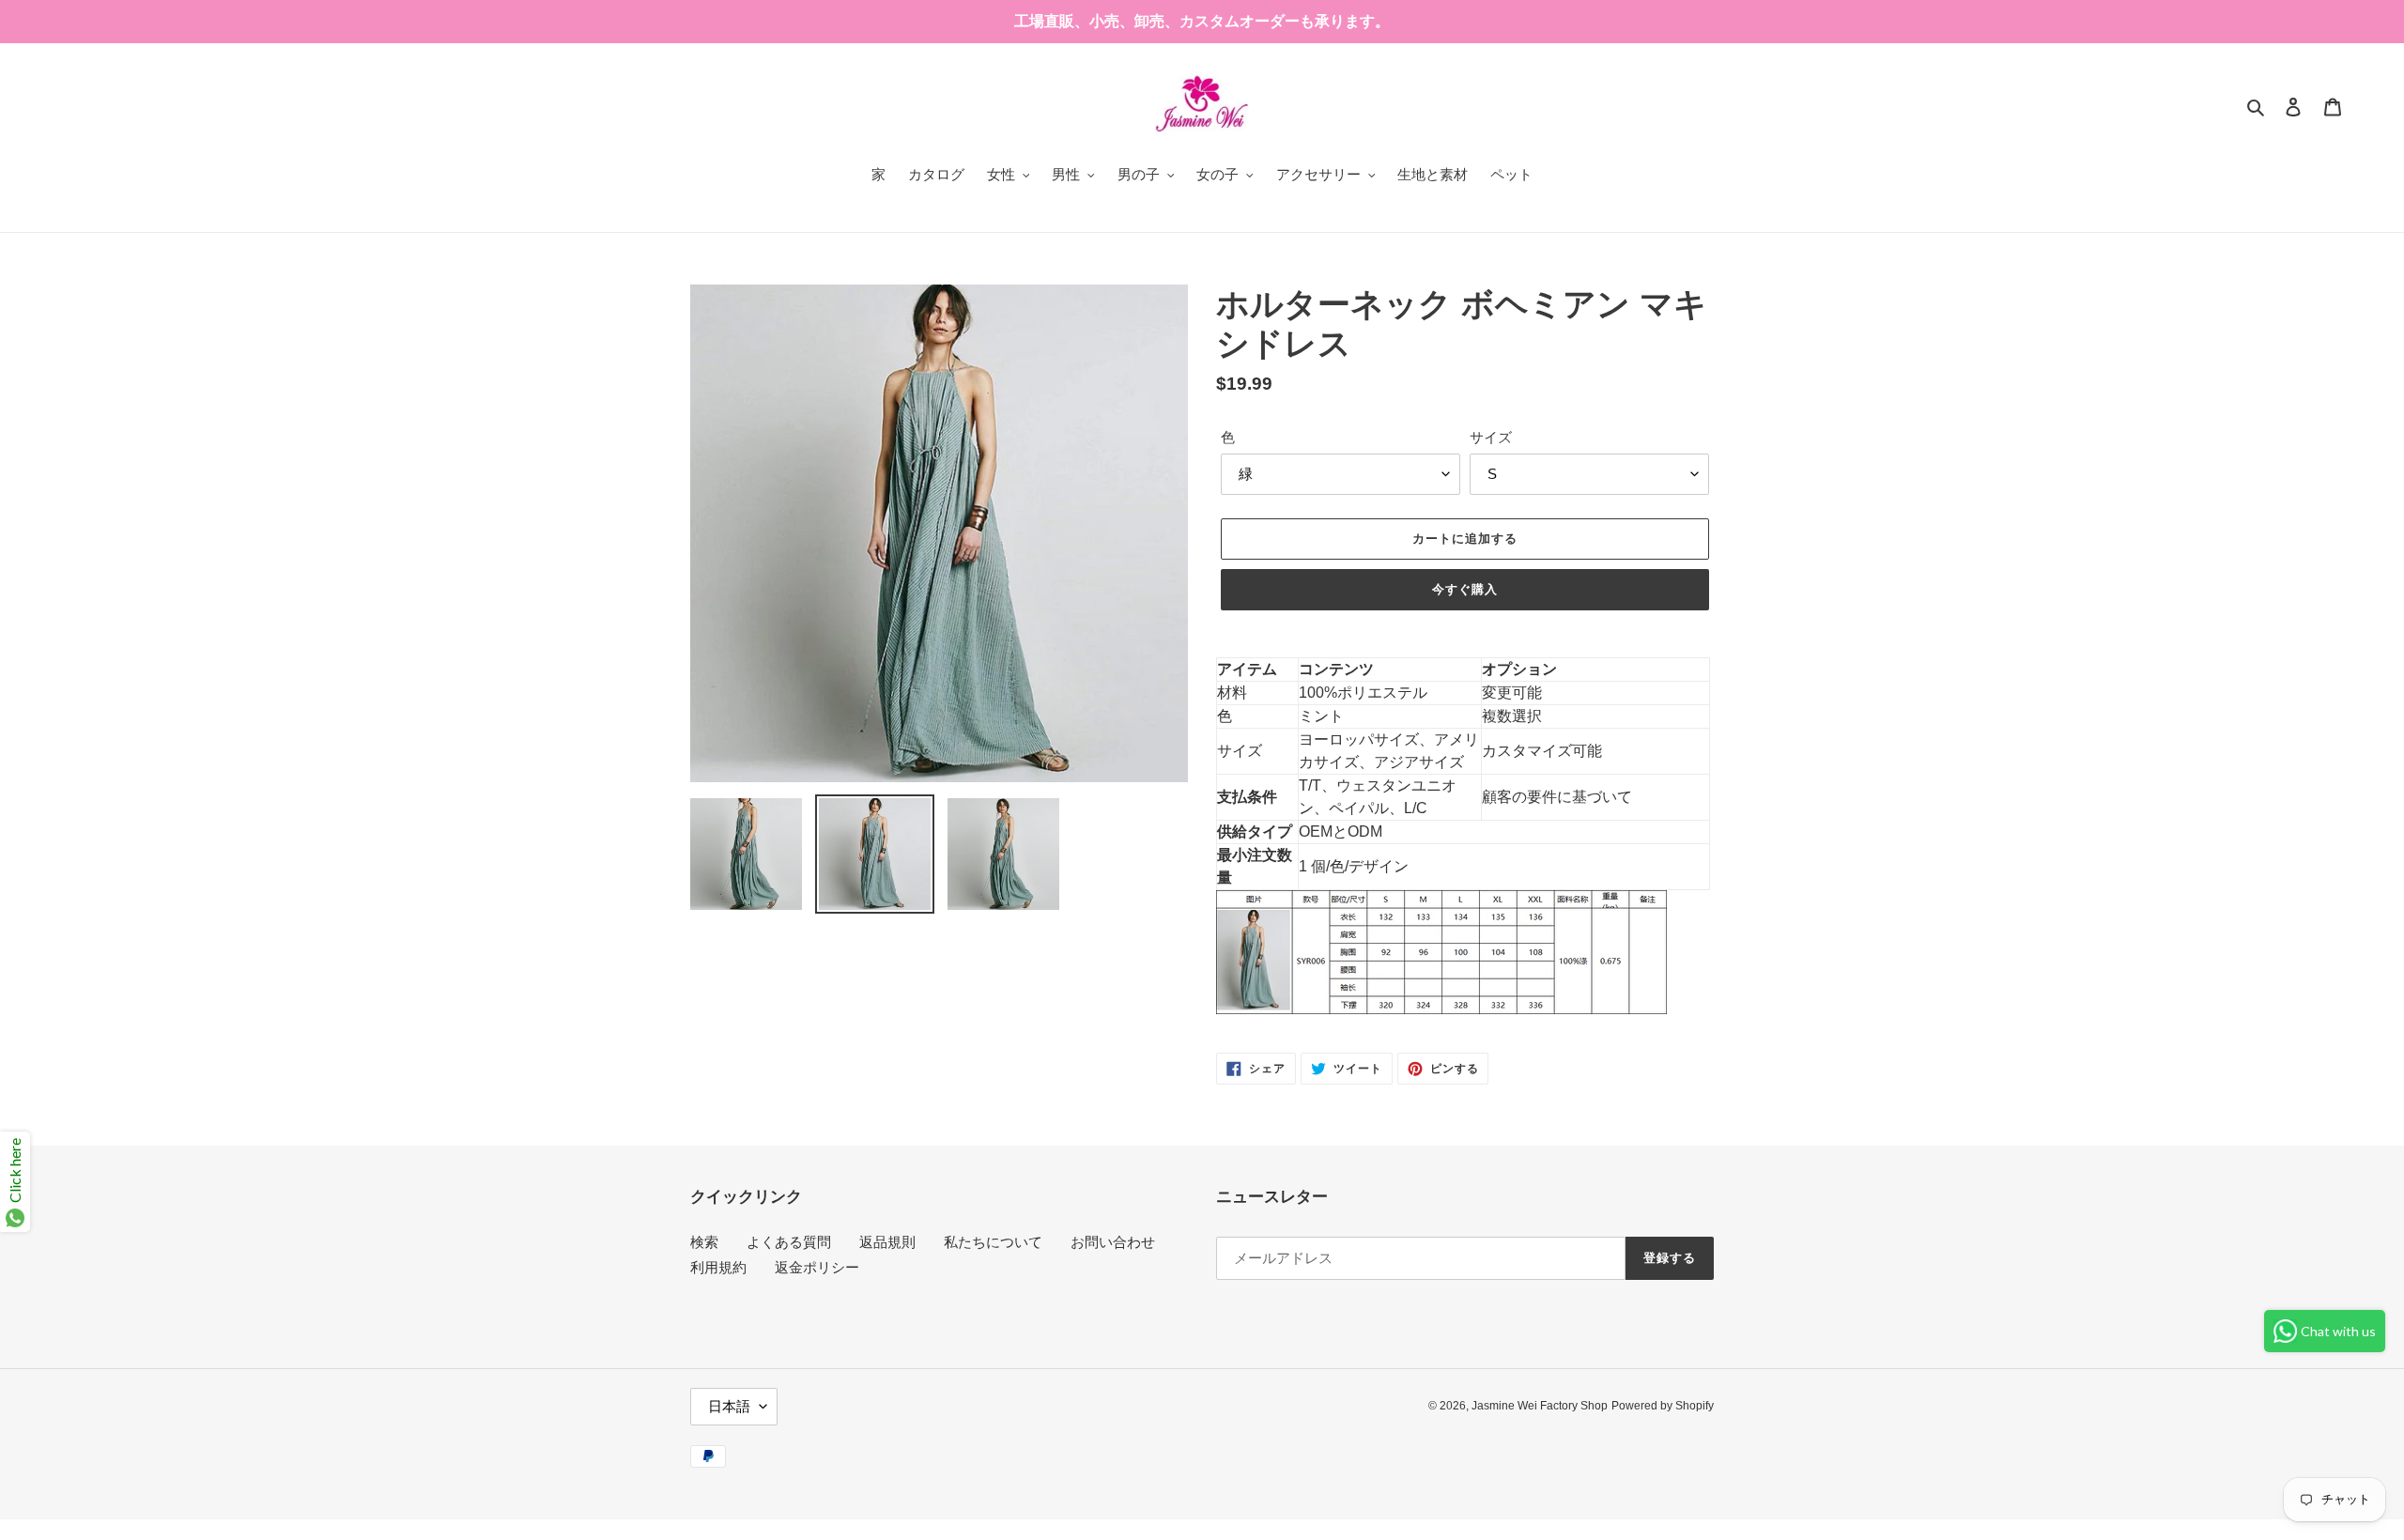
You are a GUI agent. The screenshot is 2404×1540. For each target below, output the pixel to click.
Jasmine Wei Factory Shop (1540, 1406)
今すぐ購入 (1465, 589)
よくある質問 (789, 1242)
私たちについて (993, 1242)
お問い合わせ (1113, 1242)
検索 (704, 1242)
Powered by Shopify (1663, 1406)
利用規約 (718, 1267)
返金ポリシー (817, 1267)
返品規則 (887, 1242)
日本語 (729, 1406)
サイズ (1491, 437)
